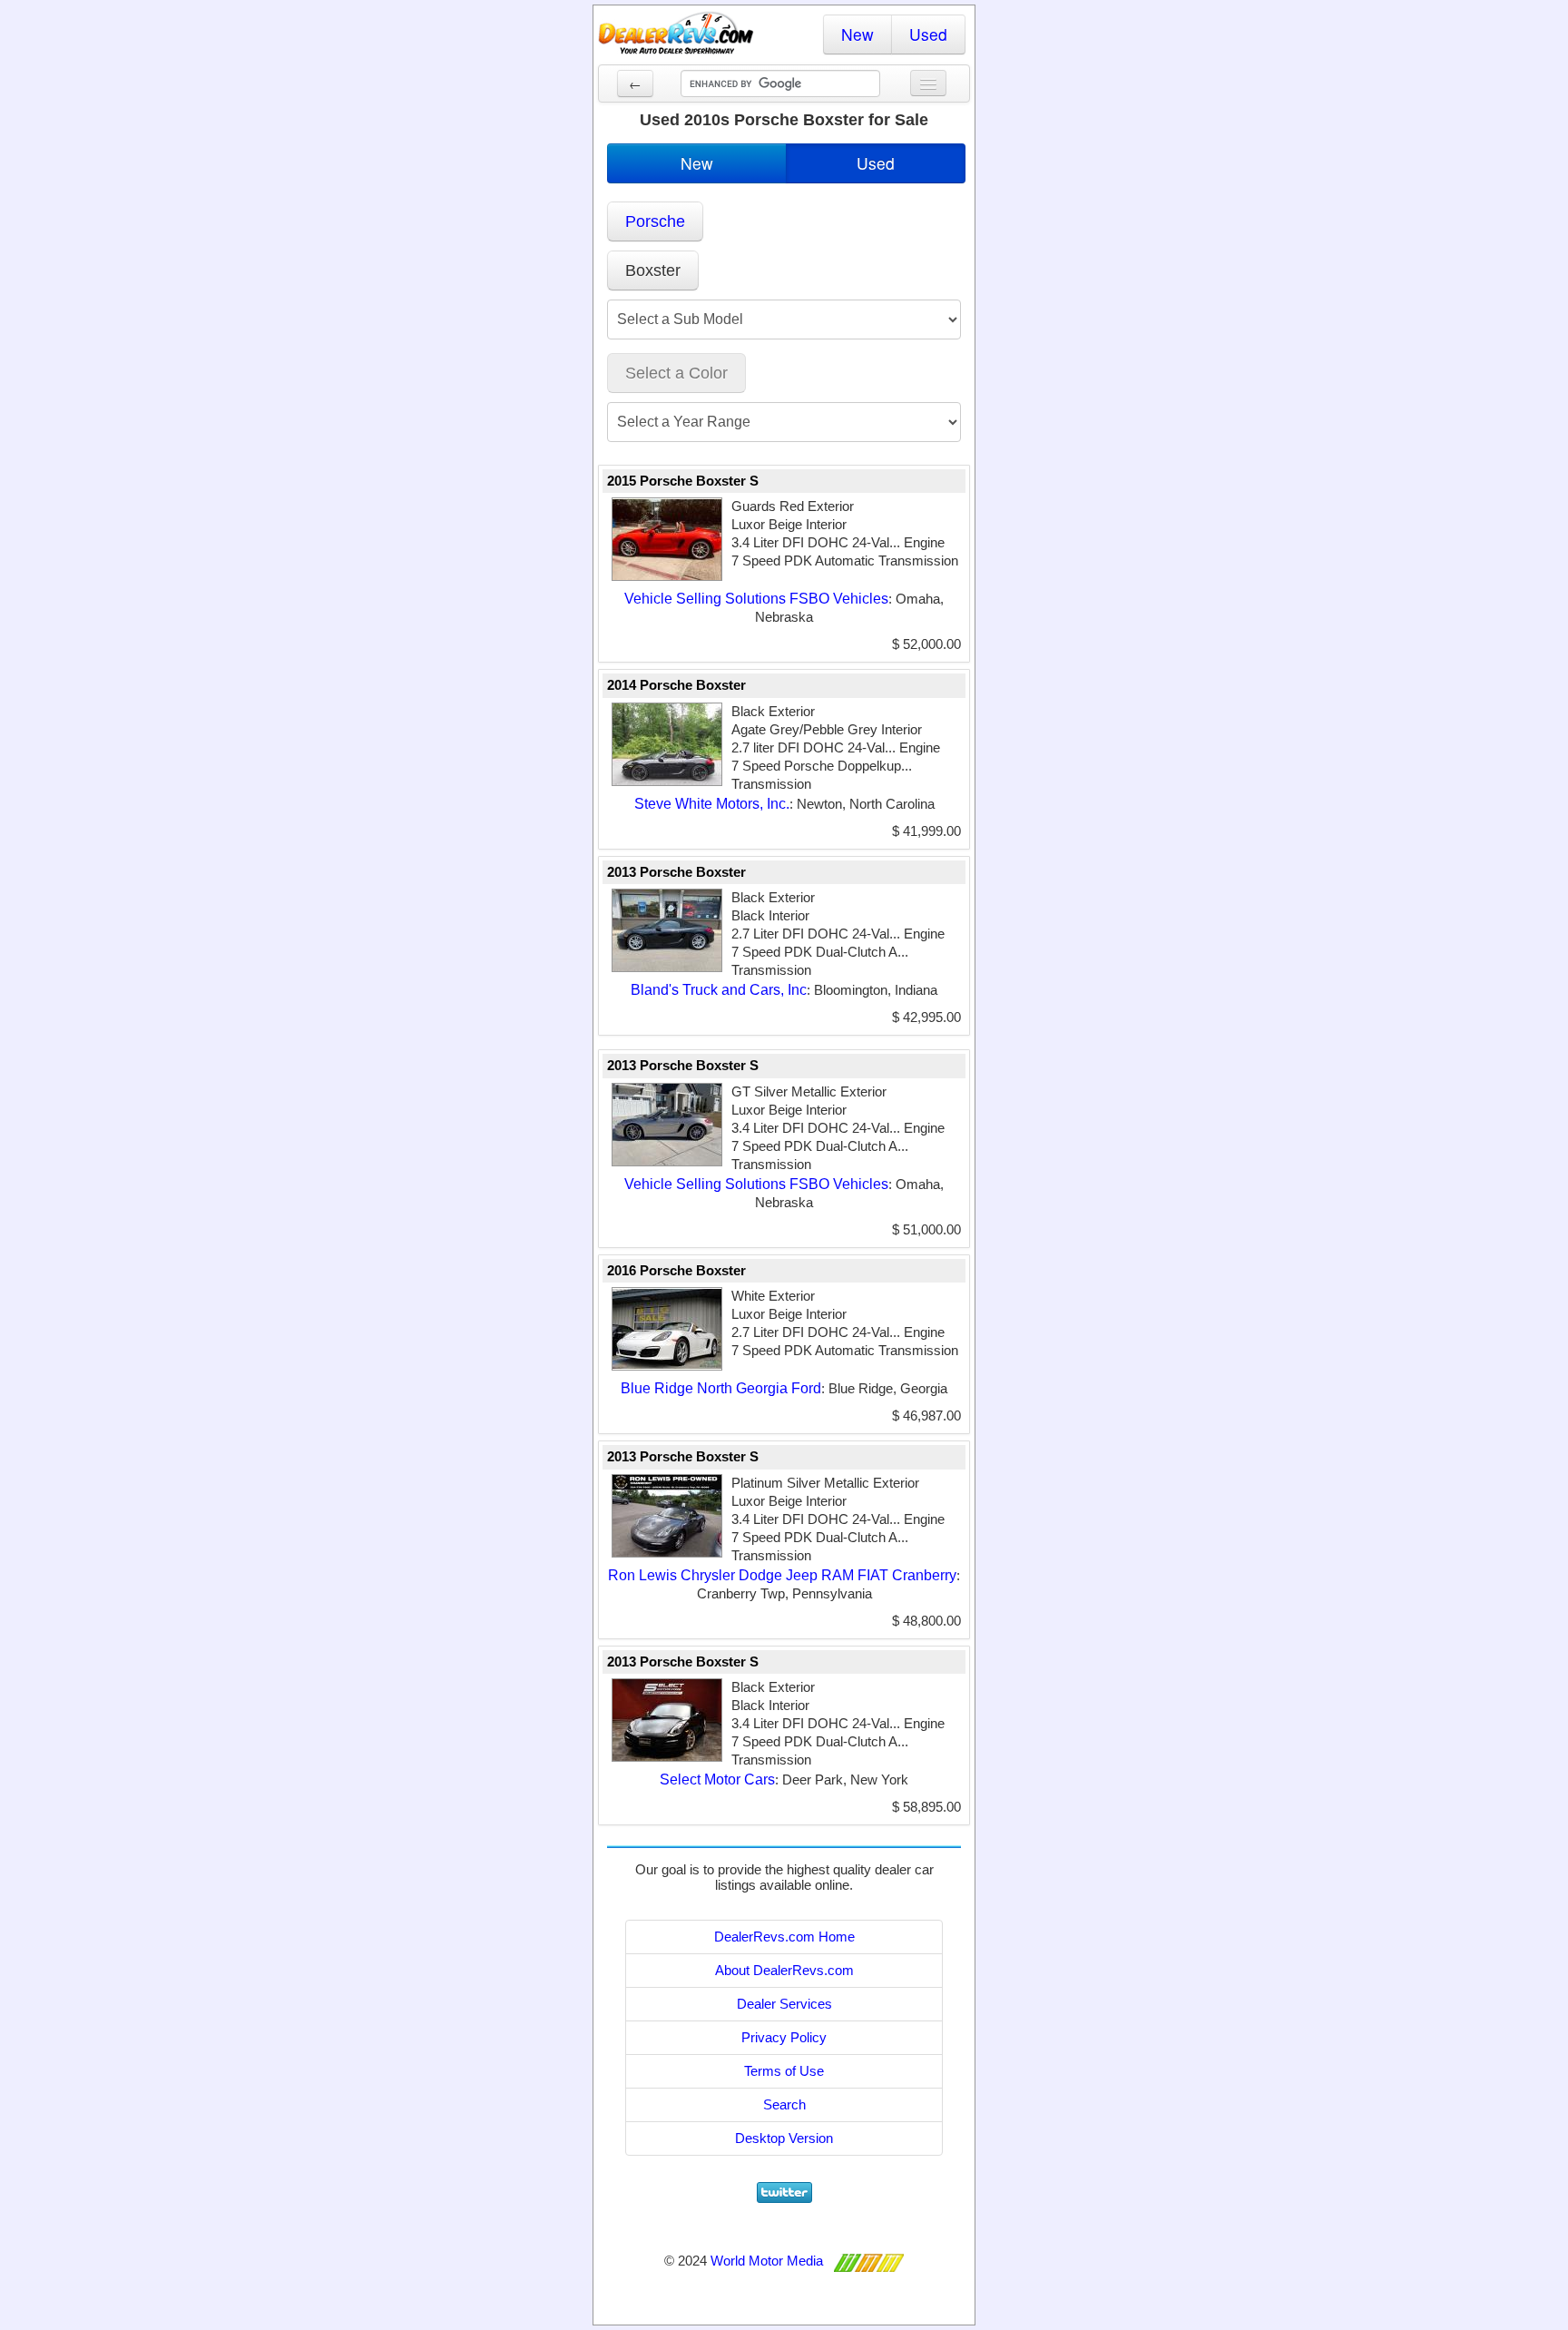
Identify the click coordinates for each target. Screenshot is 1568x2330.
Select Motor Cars (717, 1779)
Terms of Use (784, 2071)
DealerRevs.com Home (784, 1937)
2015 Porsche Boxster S (683, 481)
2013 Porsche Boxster (676, 872)
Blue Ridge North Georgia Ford (721, 1388)
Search (784, 2104)
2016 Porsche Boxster (676, 1270)
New (857, 34)
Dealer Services (784, 2004)
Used (928, 34)
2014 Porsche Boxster (676, 685)
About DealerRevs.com (784, 1970)
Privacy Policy (784, 2037)
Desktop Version (784, 2138)
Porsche (655, 221)
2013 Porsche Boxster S (683, 1065)
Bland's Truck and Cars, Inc (719, 990)
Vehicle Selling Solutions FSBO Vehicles (756, 599)
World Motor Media (767, 2261)
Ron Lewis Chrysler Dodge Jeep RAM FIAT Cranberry (782, 1575)
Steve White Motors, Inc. (712, 804)
